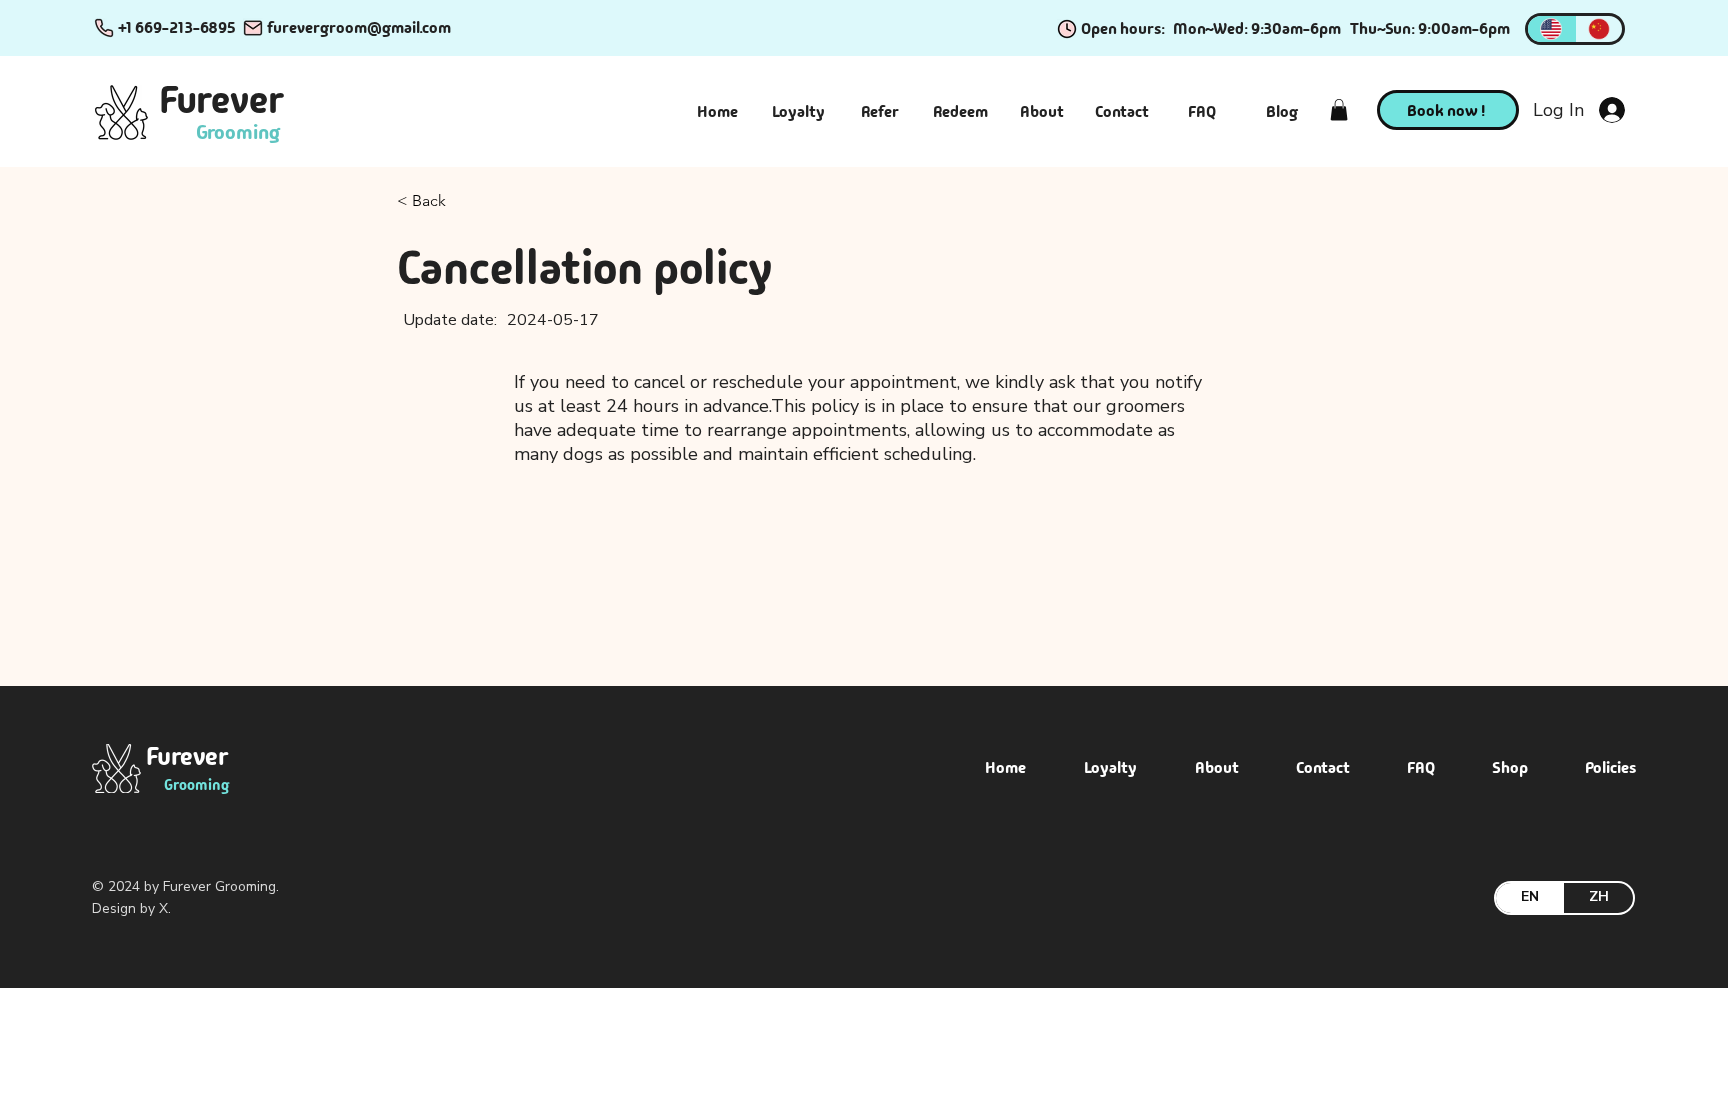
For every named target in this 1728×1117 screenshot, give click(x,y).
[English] (1551, 29)
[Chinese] (1599, 29)
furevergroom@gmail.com (359, 27)
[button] (1339, 110)
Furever (221, 100)
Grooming (238, 132)
